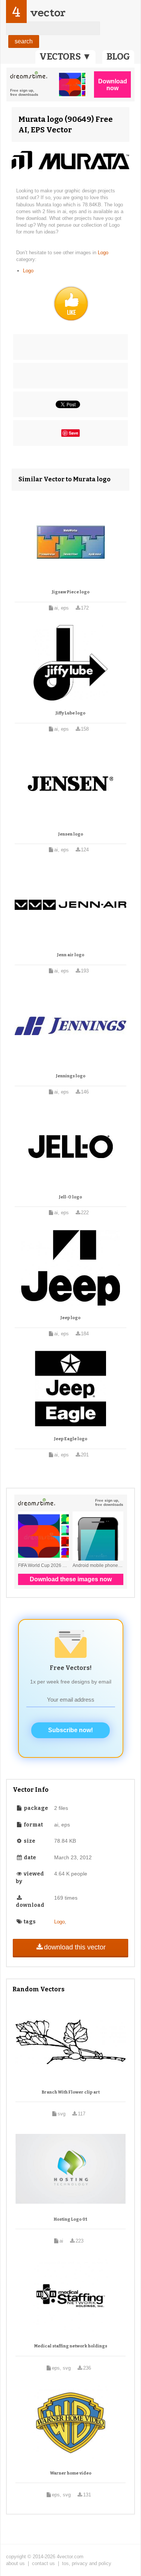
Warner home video (71, 2473)
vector (48, 13)
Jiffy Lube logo (70, 713)
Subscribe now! (70, 1730)
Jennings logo (71, 1076)
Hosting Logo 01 (70, 2219)
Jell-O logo (70, 1197)
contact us (43, 2563)
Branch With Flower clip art (71, 2092)
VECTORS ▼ (65, 57)
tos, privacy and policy (87, 2563)
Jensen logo (71, 834)
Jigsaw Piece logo (71, 592)
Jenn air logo (71, 955)
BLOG (118, 57)
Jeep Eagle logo (71, 1439)
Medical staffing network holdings (71, 2346)
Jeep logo (70, 1318)
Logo (103, 253)
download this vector (75, 1947)
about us (15, 2563)
